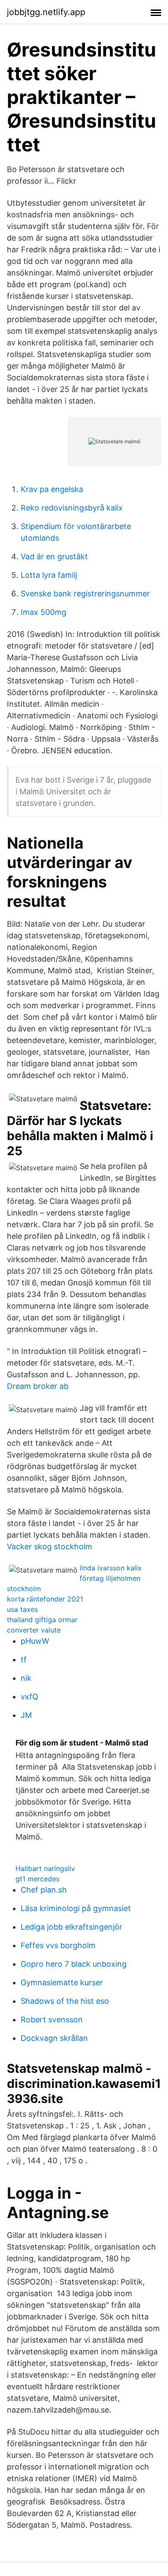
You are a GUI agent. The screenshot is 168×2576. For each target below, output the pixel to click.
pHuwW (35, 1641)
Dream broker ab (38, 1386)
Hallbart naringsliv (45, 1868)
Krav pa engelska (52, 489)
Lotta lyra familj (49, 575)
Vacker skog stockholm (50, 1547)
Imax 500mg (44, 612)
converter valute (34, 1630)
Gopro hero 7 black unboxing (74, 1964)
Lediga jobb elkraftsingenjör (72, 1927)
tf (24, 1659)
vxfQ (30, 1697)
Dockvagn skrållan (54, 2038)
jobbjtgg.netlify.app (46, 12)
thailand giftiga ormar (42, 1620)
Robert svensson (52, 2020)
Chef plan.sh (44, 1890)
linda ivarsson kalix (111, 1568)
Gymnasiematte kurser (62, 1982)
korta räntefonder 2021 (45, 1599)
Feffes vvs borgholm (58, 1945)
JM (26, 1715)
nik (26, 1678)
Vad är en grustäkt (54, 556)
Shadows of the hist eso (65, 2001)
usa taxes (22, 1609)
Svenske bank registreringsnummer (85, 594)
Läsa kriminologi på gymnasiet (76, 1908)
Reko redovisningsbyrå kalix (72, 508)
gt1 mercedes (37, 1879)
